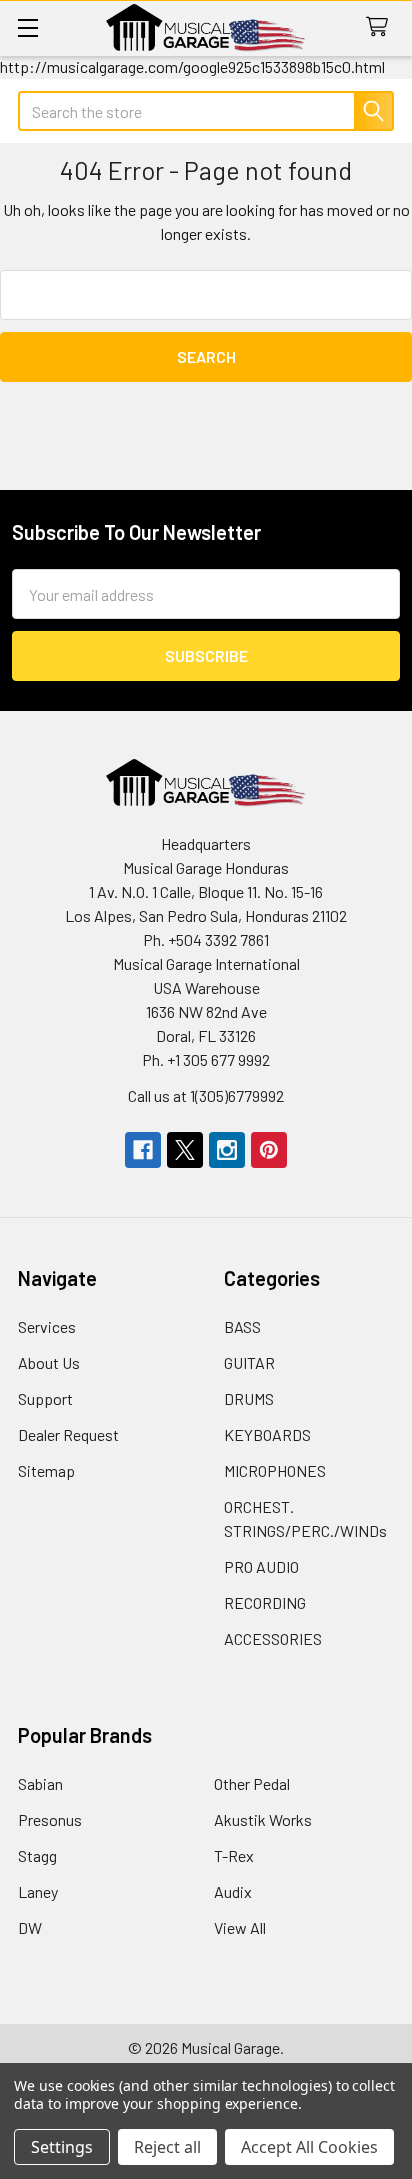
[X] (185, 1150)
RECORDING (265, 1602)
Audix (233, 1891)
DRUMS (249, 1398)
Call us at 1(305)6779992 (206, 1095)
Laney (38, 1891)
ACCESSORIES (273, 1638)
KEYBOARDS (267, 1434)
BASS (242, 1326)
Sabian (40, 1783)
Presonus (50, 1819)
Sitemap (46, 1470)
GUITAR (249, 1362)
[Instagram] (227, 1150)
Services (47, 1326)
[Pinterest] (269, 1150)
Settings (62, 2147)
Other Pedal (252, 1783)
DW (30, 1927)
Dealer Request (68, 1434)
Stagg (37, 1855)
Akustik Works (263, 1819)
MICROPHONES (275, 1470)
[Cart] (381, 27)
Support (45, 1398)
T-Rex (234, 1855)
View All (240, 1927)
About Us (49, 1362)
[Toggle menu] (27, 27)
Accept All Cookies (309, 2147)
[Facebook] (143, 1150)
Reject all (167, 2147)
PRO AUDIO (261, 1566)
